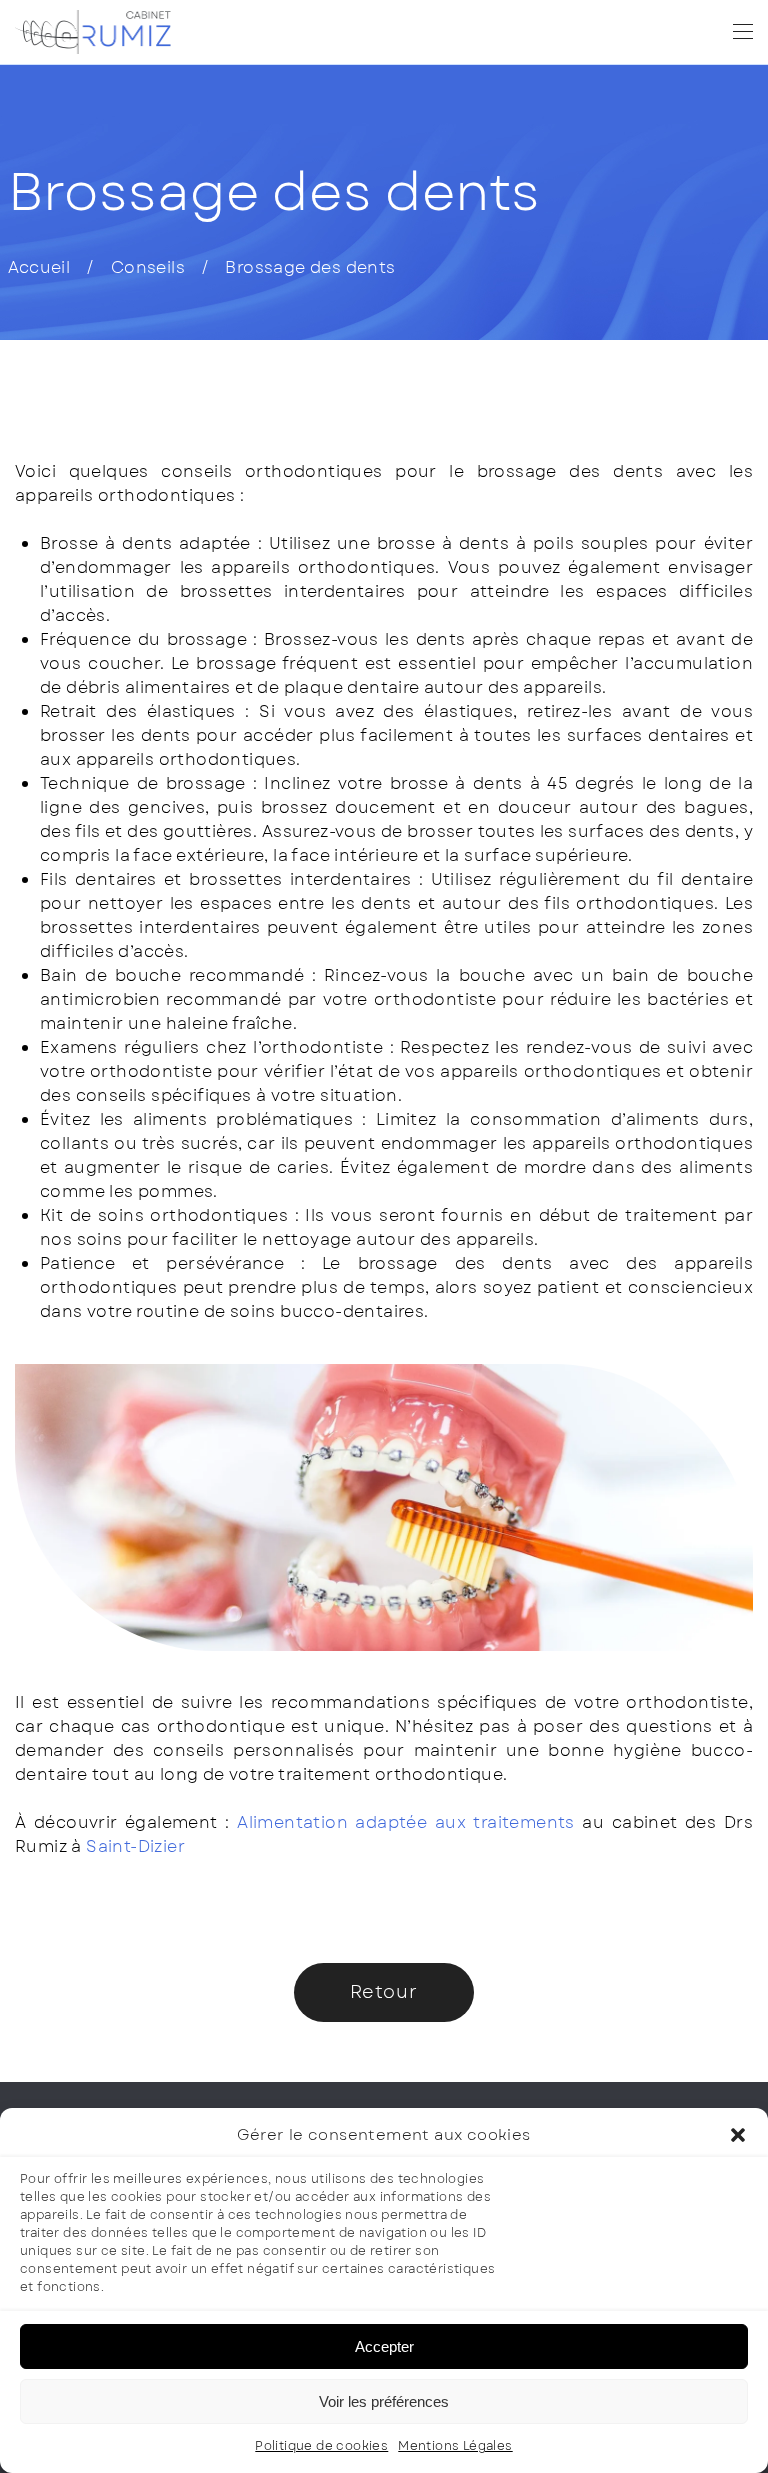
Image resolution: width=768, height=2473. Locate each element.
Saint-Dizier (135, 1846)
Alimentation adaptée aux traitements (409, 1822)
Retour (384, 1992)
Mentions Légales (455, 2446)
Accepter (384, 2346)
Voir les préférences (384, 2401)
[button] (738, 2135)
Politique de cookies (321, 2446)
